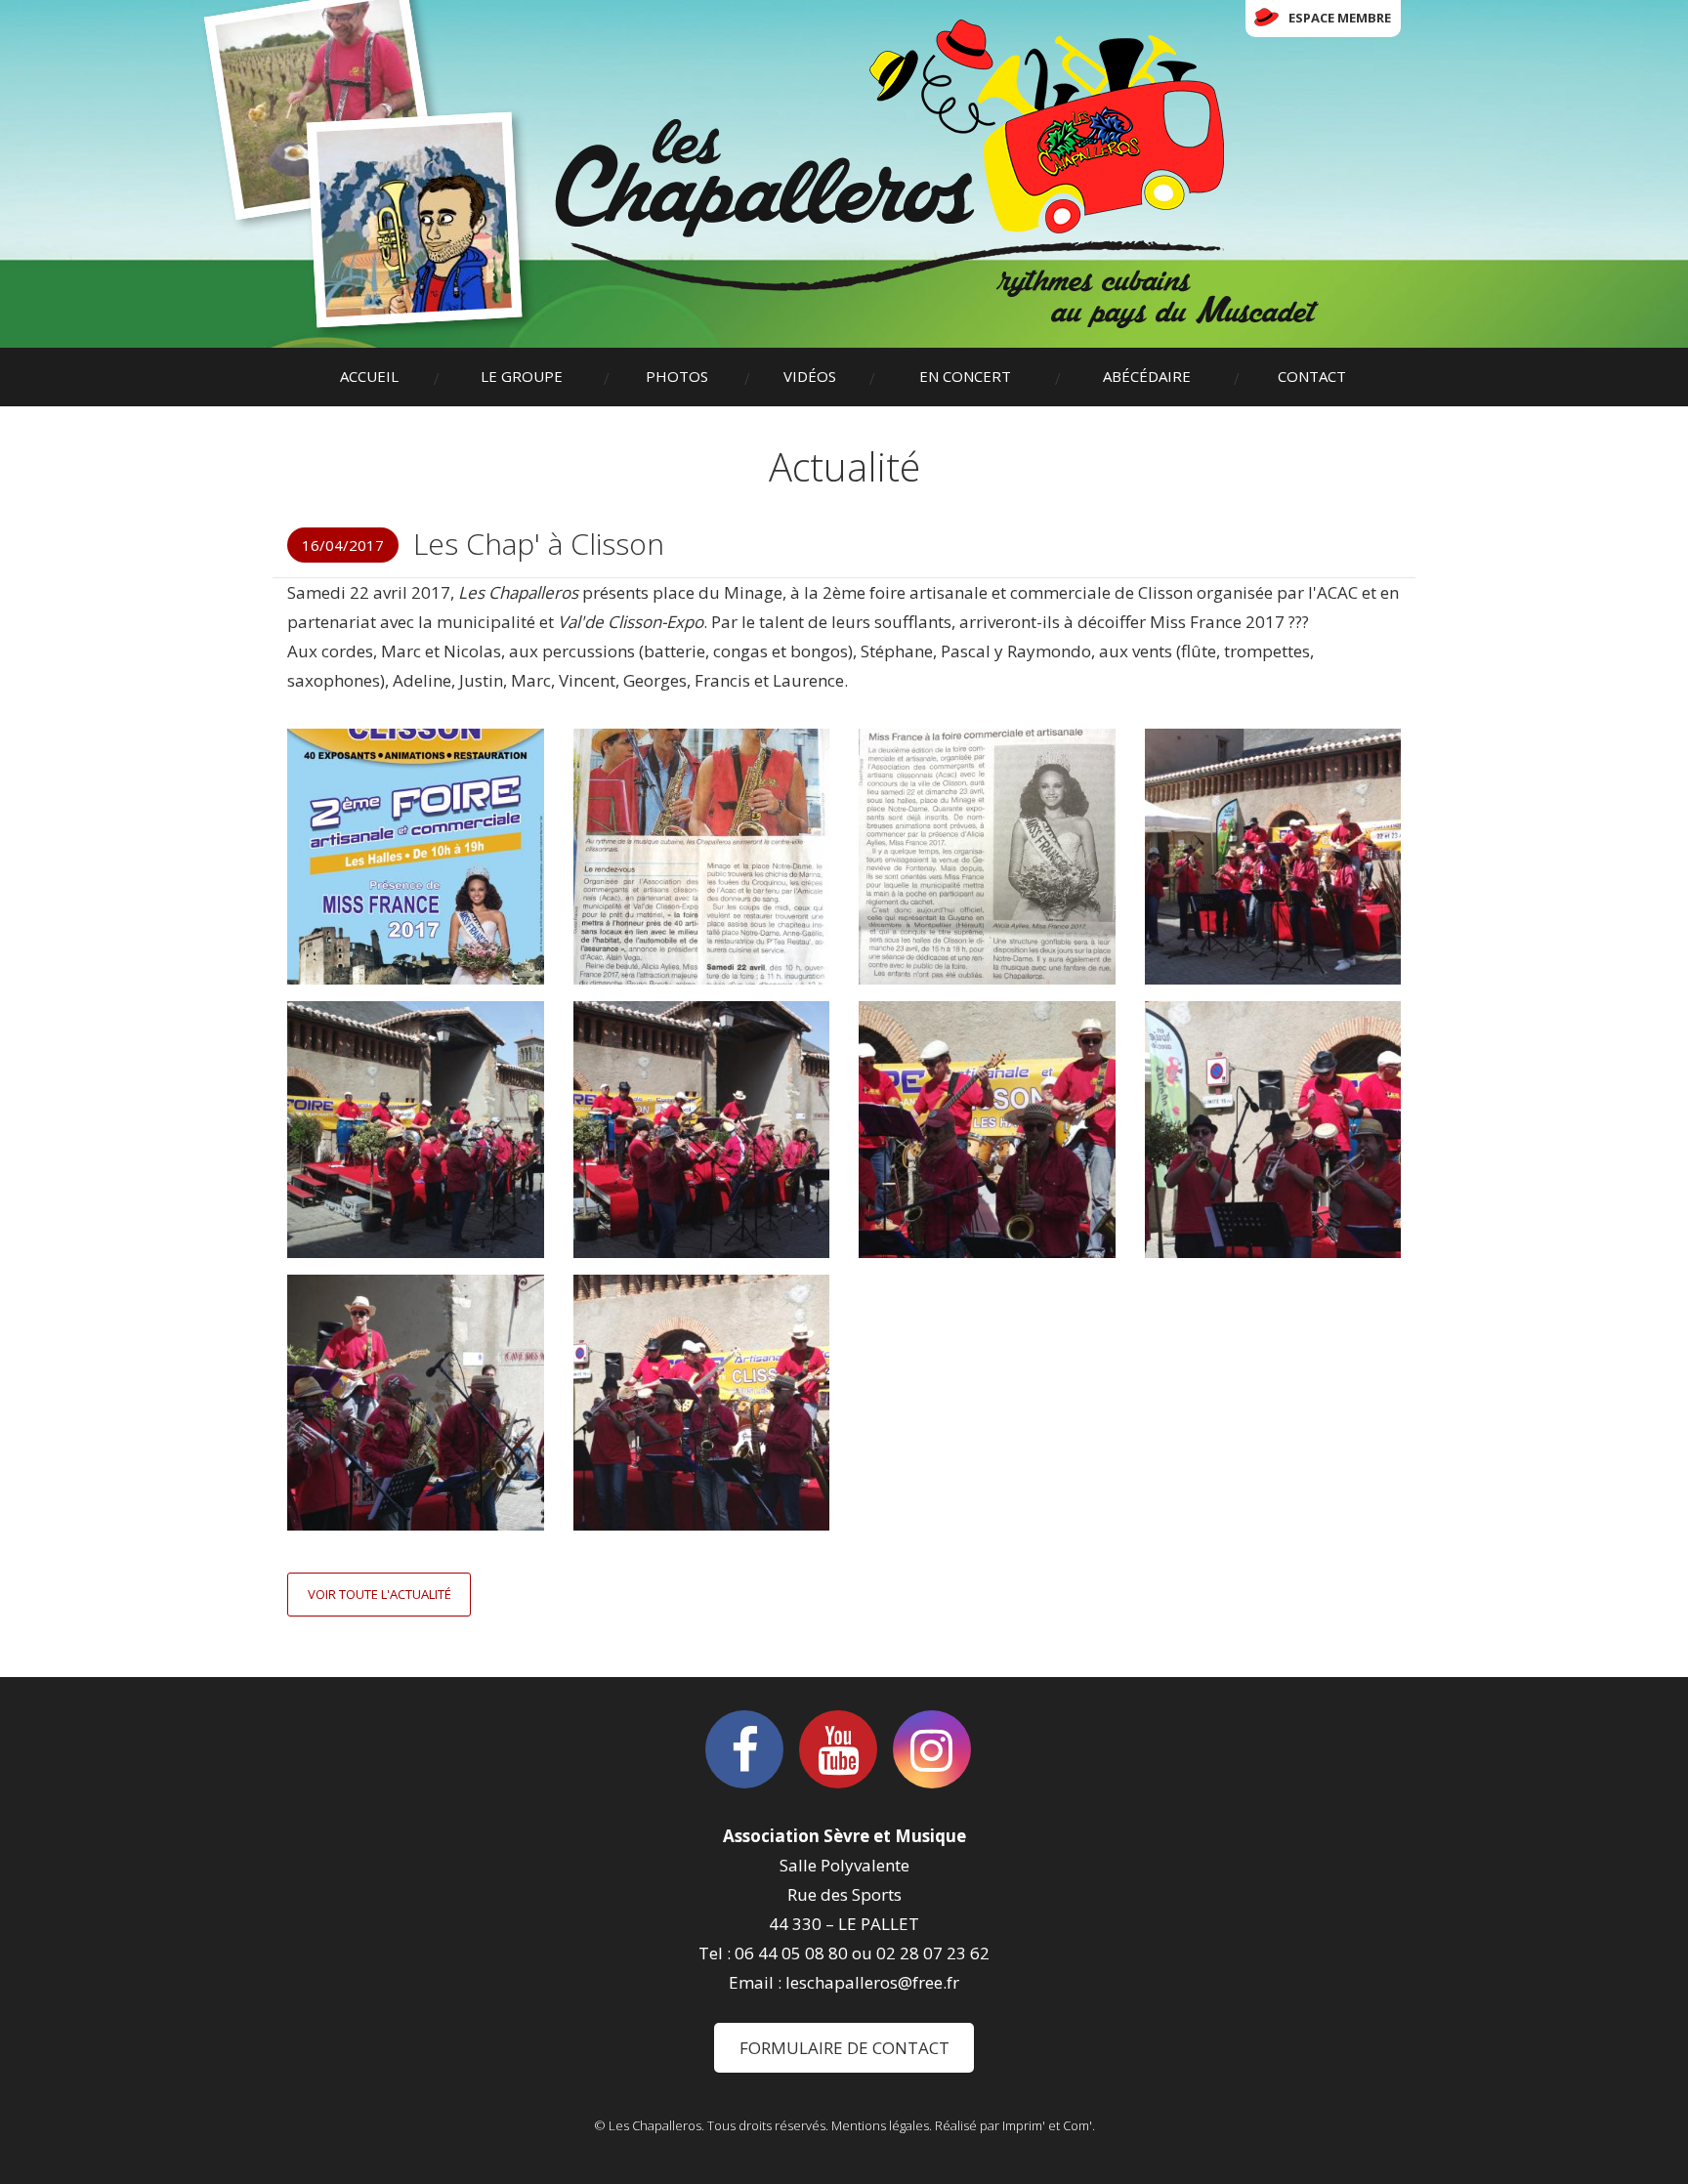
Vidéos (810, 376)
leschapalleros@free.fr (872, 1982)
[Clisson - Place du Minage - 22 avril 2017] (416, 1403)
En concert (965, 376)
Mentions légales (880, 2125)
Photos (677, 376)
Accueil (369, 376)
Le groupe (522, 376)
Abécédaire (1147, 376)
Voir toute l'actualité (380, 1594)
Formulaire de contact (844, 2048)
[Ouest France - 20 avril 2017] (702, 857)
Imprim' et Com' (1047, 2125)
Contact (1312, 376)
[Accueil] (937, 174)
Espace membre (1340, 18)
